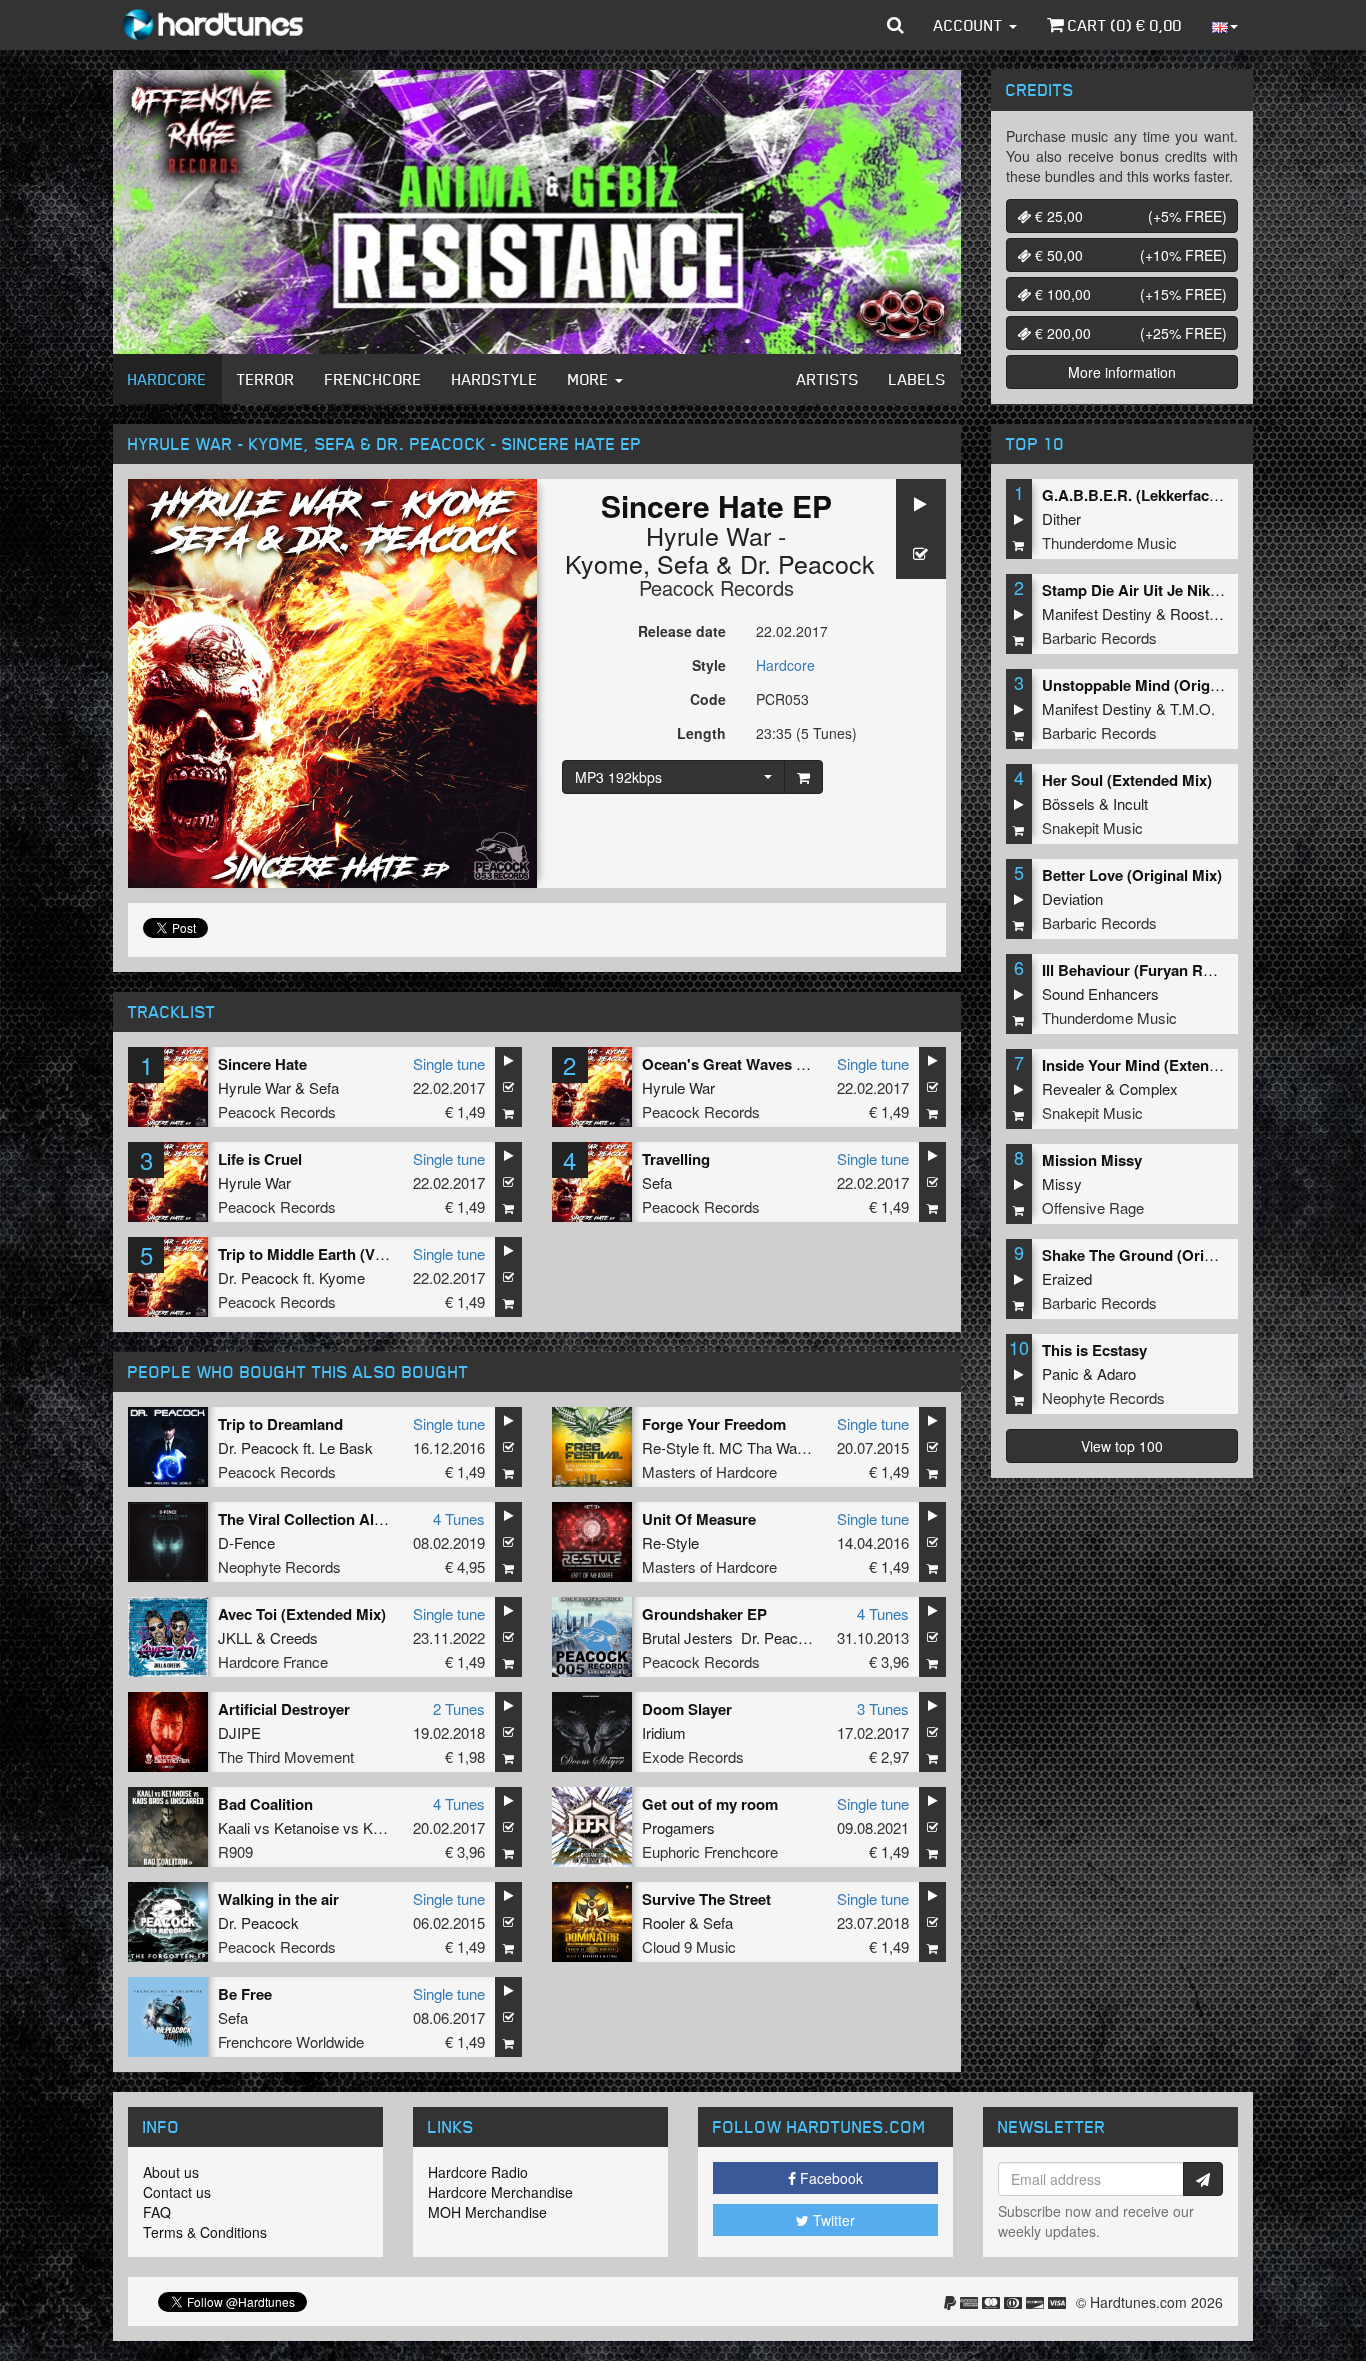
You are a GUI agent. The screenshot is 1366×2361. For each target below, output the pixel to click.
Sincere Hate (262, 1064)
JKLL (235, 1637)
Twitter (832, 2220)
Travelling (676, 1159)
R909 (235, 1851)
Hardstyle (495, 379)
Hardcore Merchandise (500, 2192)
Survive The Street (706, 1899)
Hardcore (167, 379)
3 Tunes (883, 1708)
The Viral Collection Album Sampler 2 (348, 1519)
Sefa (683, 563)
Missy (1062, 1183)
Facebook (829, 2178)
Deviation (1072, 898)
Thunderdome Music (1109, 542)
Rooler (663, 1922)
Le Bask (346, 1447)
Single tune (449, 1063)
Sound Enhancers (1100, 993)
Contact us (177, 2192)
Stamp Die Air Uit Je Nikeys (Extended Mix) (1192, 590)
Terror (266, 379)
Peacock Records (716, 587)
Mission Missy (1092, 1160)
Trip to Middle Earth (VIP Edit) (322, 1254)
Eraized (1067, 1278)
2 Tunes (459, 1708)
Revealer (1071, 1088)
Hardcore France (273, 1661)
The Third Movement (286, 1756)
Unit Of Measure (699, 1519)
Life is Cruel (260, 1159)
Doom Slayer (687, 1709)
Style (709, 665)
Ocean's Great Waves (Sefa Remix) (763, 1064)
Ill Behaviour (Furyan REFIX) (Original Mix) (1191, 970)
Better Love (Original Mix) (1132, 875)
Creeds (294, 1637)
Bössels (1068, 803)
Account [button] (970, 25)
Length (701, 733)
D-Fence (246, 1542)
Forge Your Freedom (714, 1424)
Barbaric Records (1099, 637)
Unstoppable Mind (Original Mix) (1155, 685)
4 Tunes (459, 1518)
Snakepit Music (1092, 827)
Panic (1060, 1373)
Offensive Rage (1093, 1207)
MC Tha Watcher (774, 1447)
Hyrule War (254, 1087)
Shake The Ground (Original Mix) (1157, 1255)
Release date (682, 631)
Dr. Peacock (807, 563)
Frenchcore (373, 379)
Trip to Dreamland (280, 1424)
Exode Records (693, 1756)
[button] (895, 25)
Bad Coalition (265, 1804)
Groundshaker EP (704, 1614)
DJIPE (239, 1732)
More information (1122, 372)
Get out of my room (710, 1804)
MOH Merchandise (487, 2212)
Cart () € (1123, 25)
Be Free (245, 1994)
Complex (1148, 1088)
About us (171, 2172)
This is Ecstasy (1094, 1350)
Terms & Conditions (205, 2232)
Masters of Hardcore (709, 1471)
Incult (1130, 803)
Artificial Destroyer (284, 1709)
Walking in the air (278, 1899)
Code (708, 699)
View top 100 (1122, 1446)
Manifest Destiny (1097, 613)
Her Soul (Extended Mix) (1127, 780)
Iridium (664, 1732)
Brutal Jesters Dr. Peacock (732, 1637)
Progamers (678, 1827)
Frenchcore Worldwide (291, 2041)
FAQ (157, 2212)
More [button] (590, 379)
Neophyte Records (279, 1566)
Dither (1061, 518)
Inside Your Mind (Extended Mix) (1155, 1065)
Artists (828, 379)
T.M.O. (1192, 708)
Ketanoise (306, 1827)
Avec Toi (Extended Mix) (302, 1614)
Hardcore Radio (478, 2172)
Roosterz (1200, 613)
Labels (917, 379)
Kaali (234, 1827)
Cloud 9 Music (689, 1946)
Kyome (342, 1277)
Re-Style (670, 1447)
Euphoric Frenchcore (710, 1851)
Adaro (1116, 1373)
